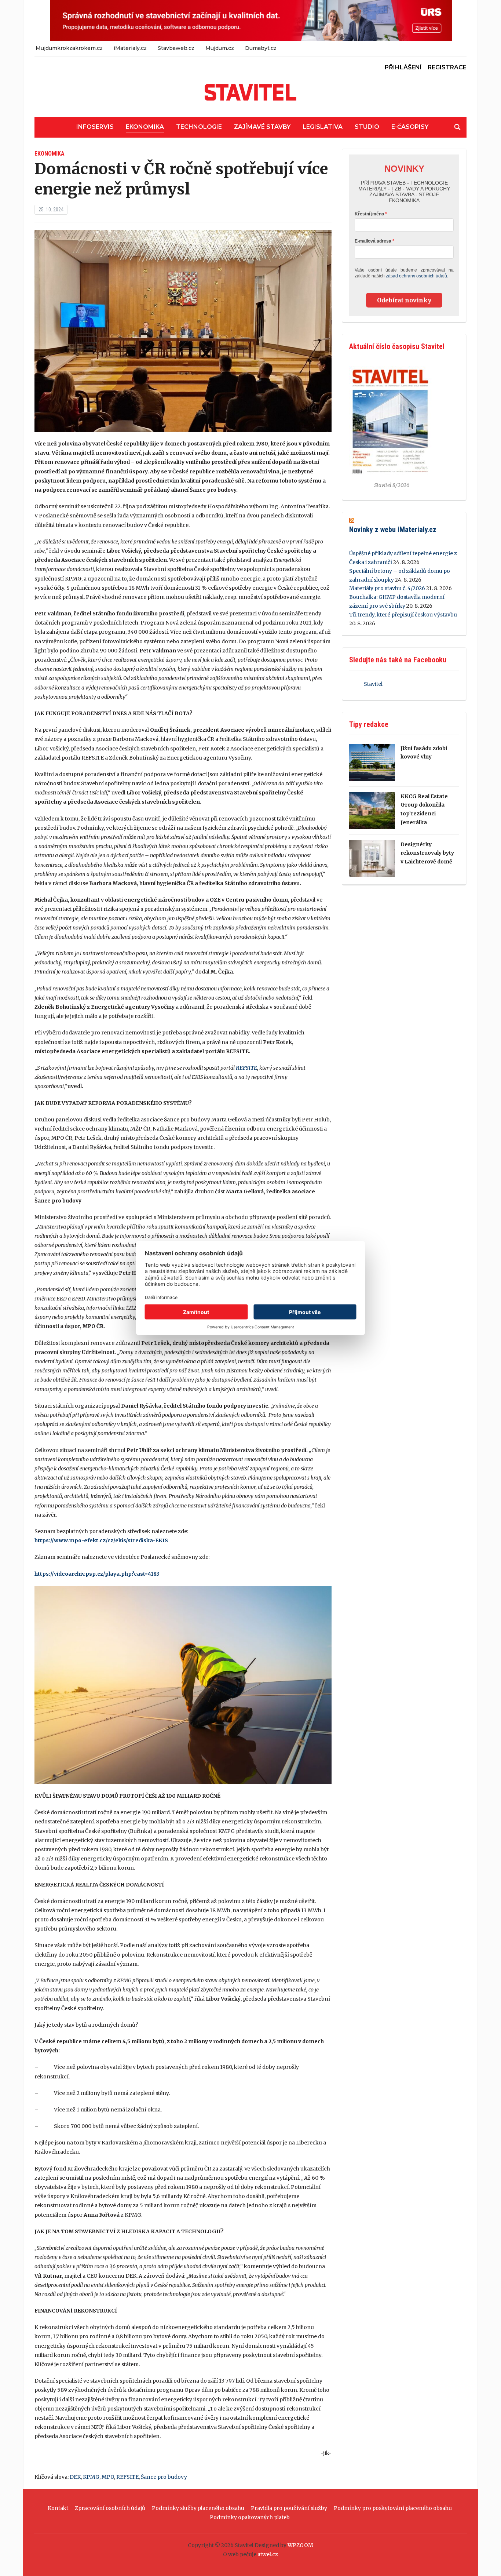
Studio (367, 127)
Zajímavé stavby (262, 127)
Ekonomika (145, 127)
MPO (108, 2477)
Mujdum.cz (220, 48)
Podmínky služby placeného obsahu (198, 2508)
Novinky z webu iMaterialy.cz (393, 530)
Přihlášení (403, 67)
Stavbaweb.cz (176, 48)
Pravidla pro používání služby (289, 2508)
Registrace (447, 67)
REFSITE (127, 2477)
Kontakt (58, 2508)
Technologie (199, 127)
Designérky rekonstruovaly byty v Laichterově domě (427, 853)
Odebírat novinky (404, 300)
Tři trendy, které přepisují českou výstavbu (403, 615)
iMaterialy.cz (130, 48)
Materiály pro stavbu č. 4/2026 (387, 588)
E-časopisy (410, 127)
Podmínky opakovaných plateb (250, 2517)
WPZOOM (300, 2545)
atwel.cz (268, 2554)
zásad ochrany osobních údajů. (417, 276)
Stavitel (373, 684)
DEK (75, 2477)
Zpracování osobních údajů (110, 2508)
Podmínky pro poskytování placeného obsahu (393, 2508)
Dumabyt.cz (261, 48)
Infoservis (95, 127)
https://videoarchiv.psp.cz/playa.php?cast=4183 (97, 1574)
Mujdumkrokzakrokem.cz (69, 48)
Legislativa (323, 127)
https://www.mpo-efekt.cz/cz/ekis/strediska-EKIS (101, 1540)
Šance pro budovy (164, 2477)
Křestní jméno (369, 214)
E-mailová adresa (373, 241)
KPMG (91, 2477)
